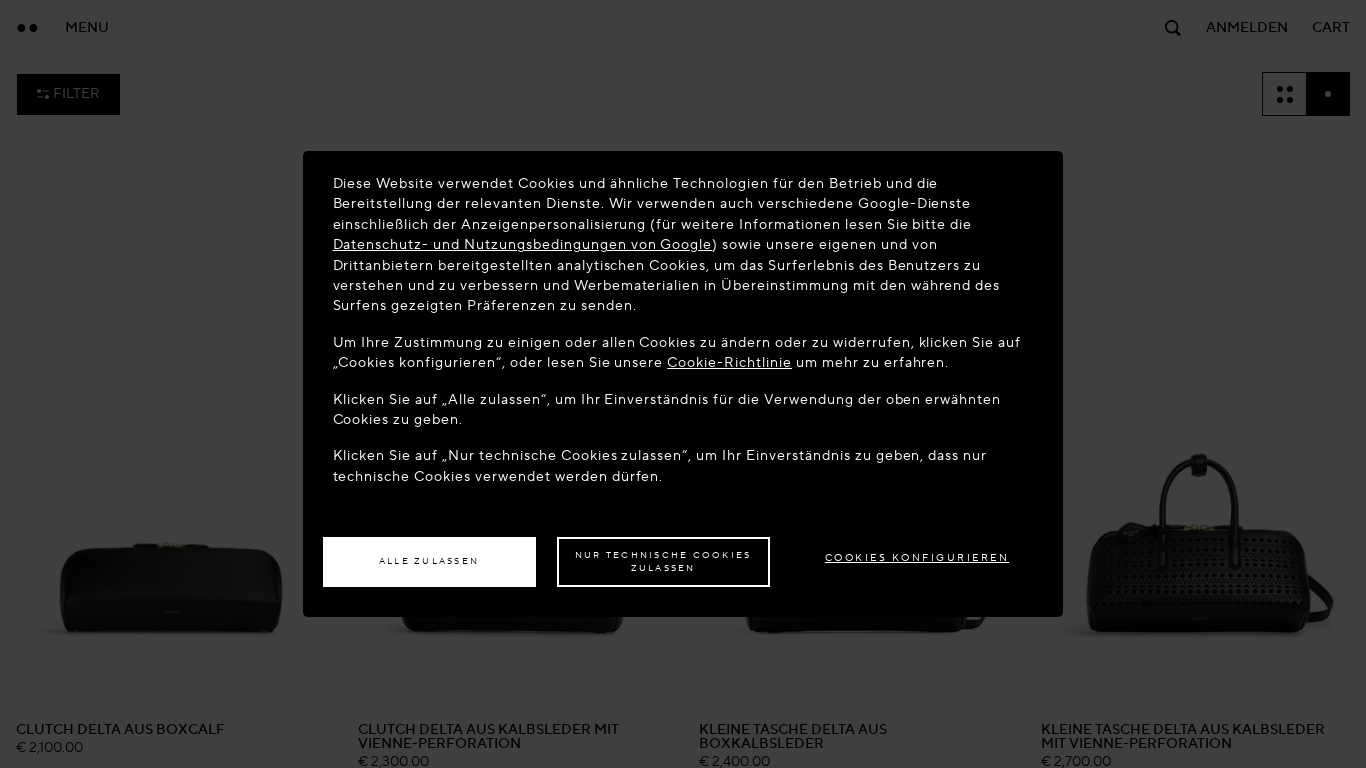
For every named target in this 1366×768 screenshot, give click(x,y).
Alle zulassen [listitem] (429, 561)
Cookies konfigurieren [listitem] (917, 557)
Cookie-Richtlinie (729, 362)
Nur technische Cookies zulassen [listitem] (663, 562)
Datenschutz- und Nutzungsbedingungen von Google (523, 244)
